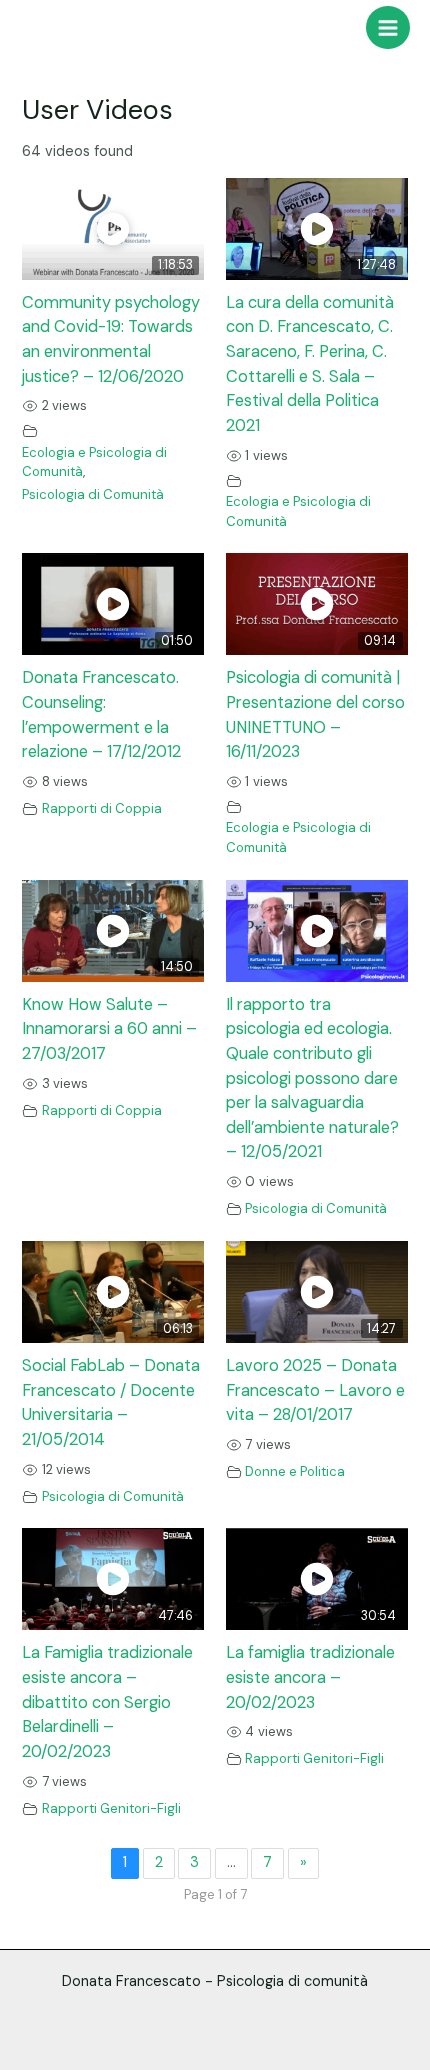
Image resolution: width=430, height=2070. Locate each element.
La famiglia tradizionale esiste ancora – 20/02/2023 (310, 1677)
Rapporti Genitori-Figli (111, 1808)
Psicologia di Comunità (93, 494)
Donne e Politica (295, 1471)
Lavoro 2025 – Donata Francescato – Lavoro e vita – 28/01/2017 (315, 1390)
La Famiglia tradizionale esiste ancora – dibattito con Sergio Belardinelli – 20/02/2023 (107, 1702)
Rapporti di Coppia (102, 808)
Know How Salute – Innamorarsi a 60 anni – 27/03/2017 (109, 1029)
